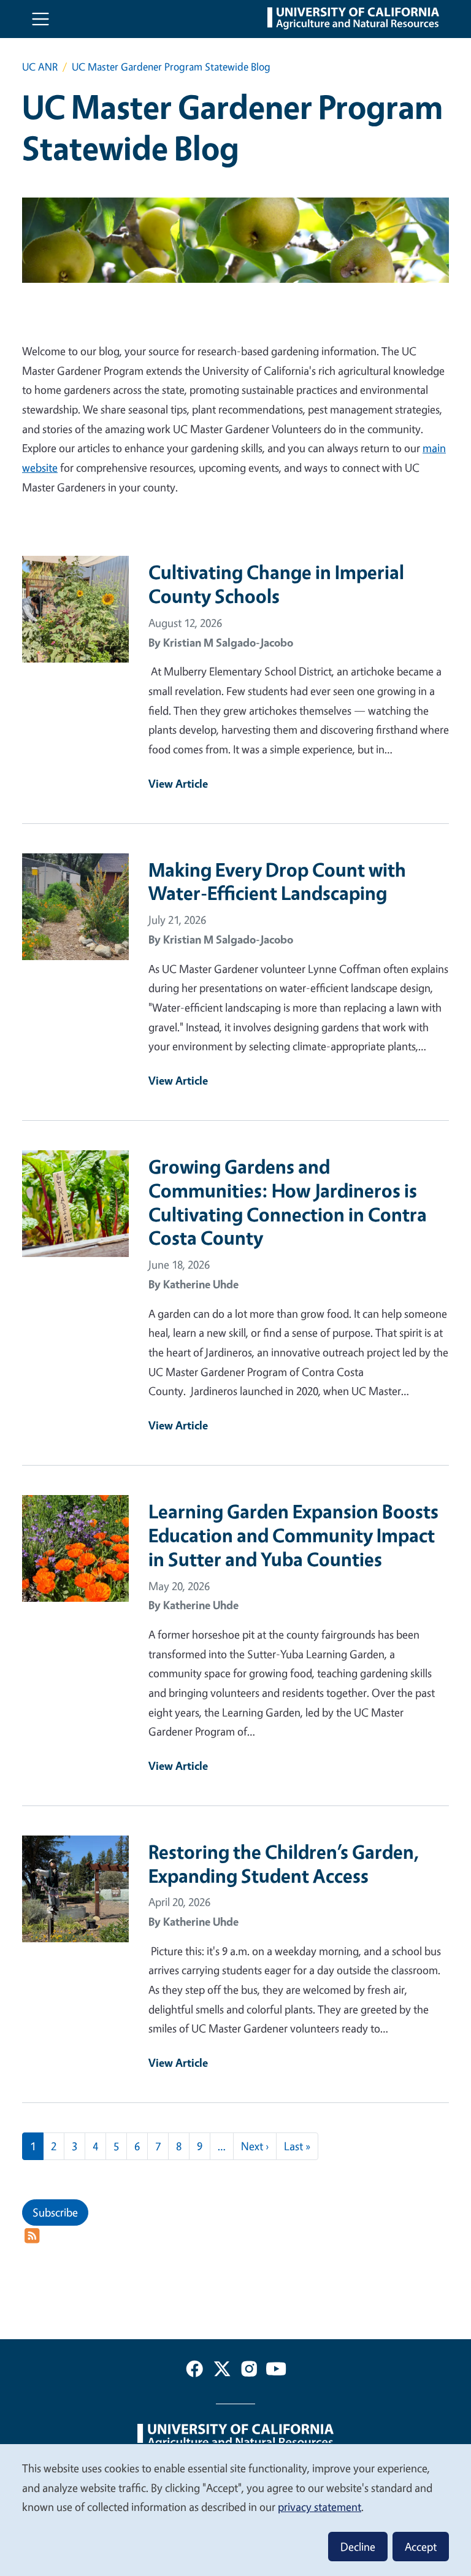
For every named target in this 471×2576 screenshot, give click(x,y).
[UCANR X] (222, 2371)
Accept (421, 2547)
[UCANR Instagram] (249, 2371)
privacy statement (320, 2507)
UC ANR (40, 67)
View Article (178, 783)
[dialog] (235, 2509)
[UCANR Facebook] (194, 2371)
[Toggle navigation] (40, 19)
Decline (358, 2547)
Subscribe (55, 2212)
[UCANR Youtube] (276, 2371)
